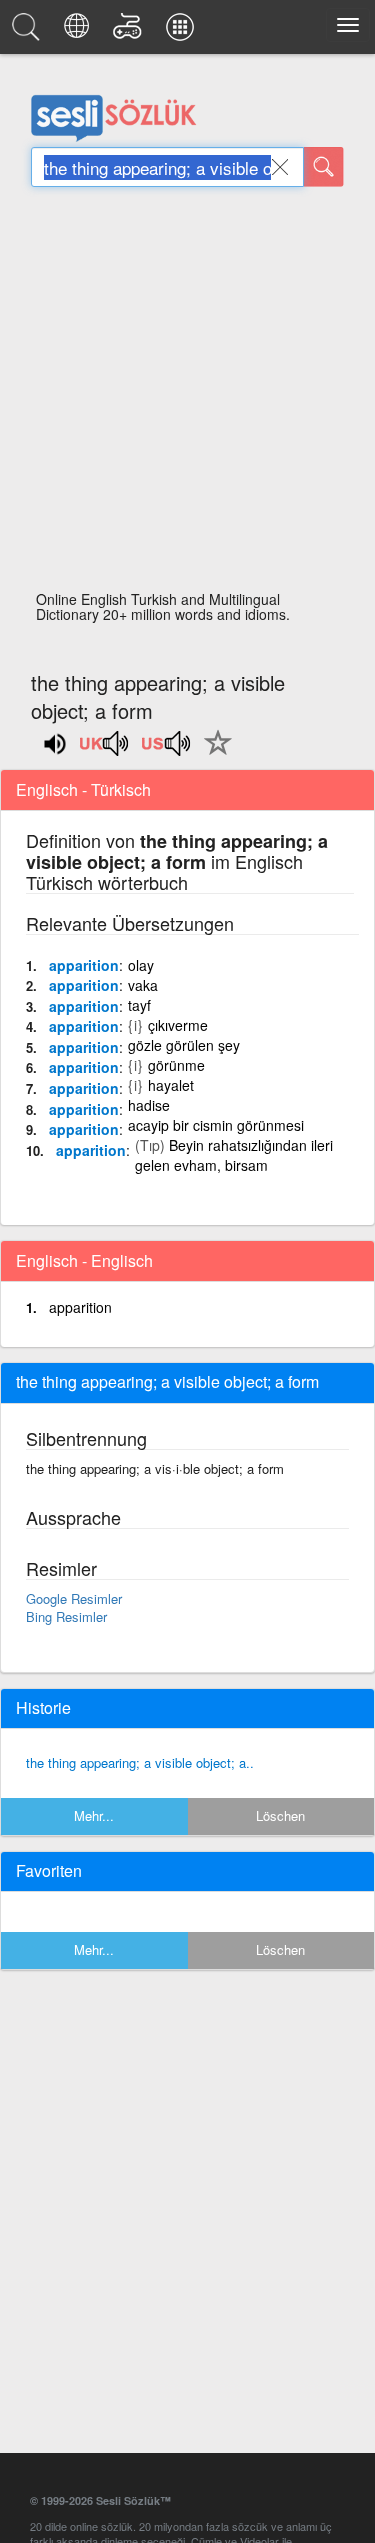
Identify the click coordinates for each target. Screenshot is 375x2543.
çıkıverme (178, 1025)
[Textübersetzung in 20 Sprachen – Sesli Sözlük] (79, 32)
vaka (143, 985)
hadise (149, 1105)
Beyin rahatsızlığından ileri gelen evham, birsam (234, 1155)
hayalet (171, 1085)
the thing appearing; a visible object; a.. (140, 1762)
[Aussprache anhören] (105, 750)
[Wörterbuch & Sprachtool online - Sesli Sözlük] (29, 32)
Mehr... (94, 1815)
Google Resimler (74, 1598)
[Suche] (324, 167)
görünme (176, 1065)
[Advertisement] (187, 394)
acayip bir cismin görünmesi (216, 1125)
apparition (84, 965)
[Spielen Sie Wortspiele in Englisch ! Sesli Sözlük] (130, 32)
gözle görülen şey (184, 1045)
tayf (139, 1005)
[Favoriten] (213, 754)
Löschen (280, 1815)
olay (141, 965)
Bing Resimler (66, 1616)
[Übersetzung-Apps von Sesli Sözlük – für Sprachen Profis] (183, 32)
